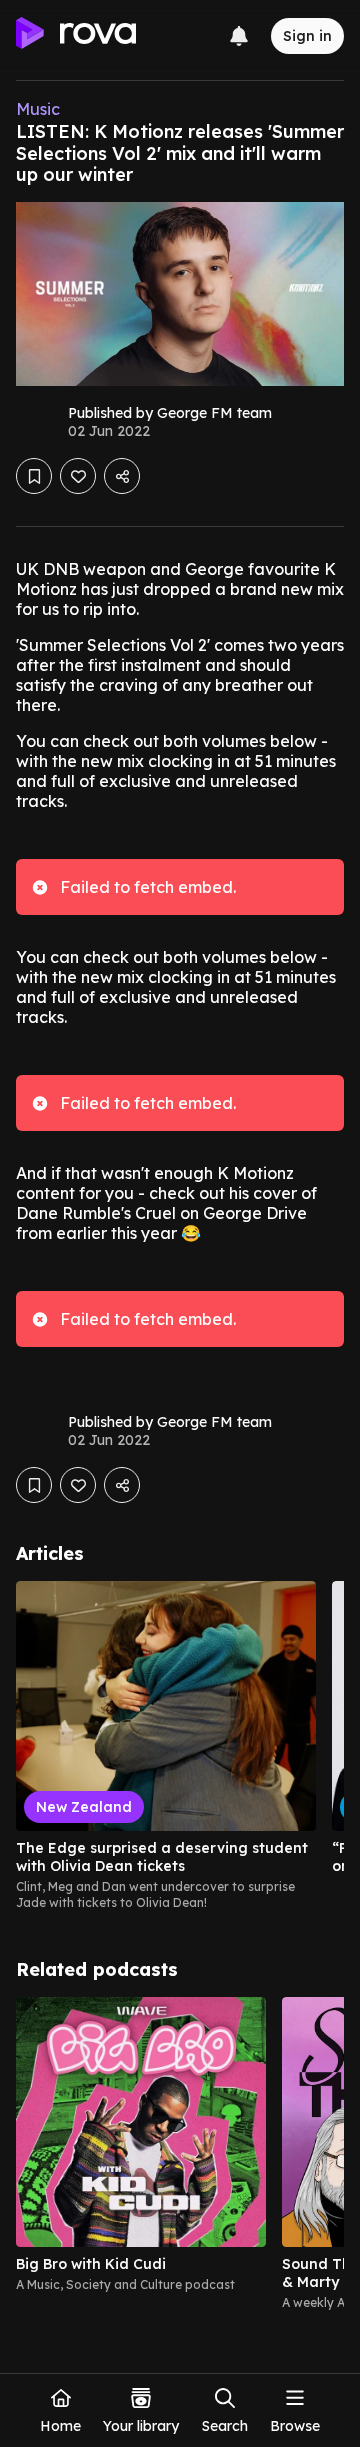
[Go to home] (76, 36)
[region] (180, 1746)
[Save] (34, 476)
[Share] (122, 476)
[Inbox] (239, 36)
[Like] (78, 476)
